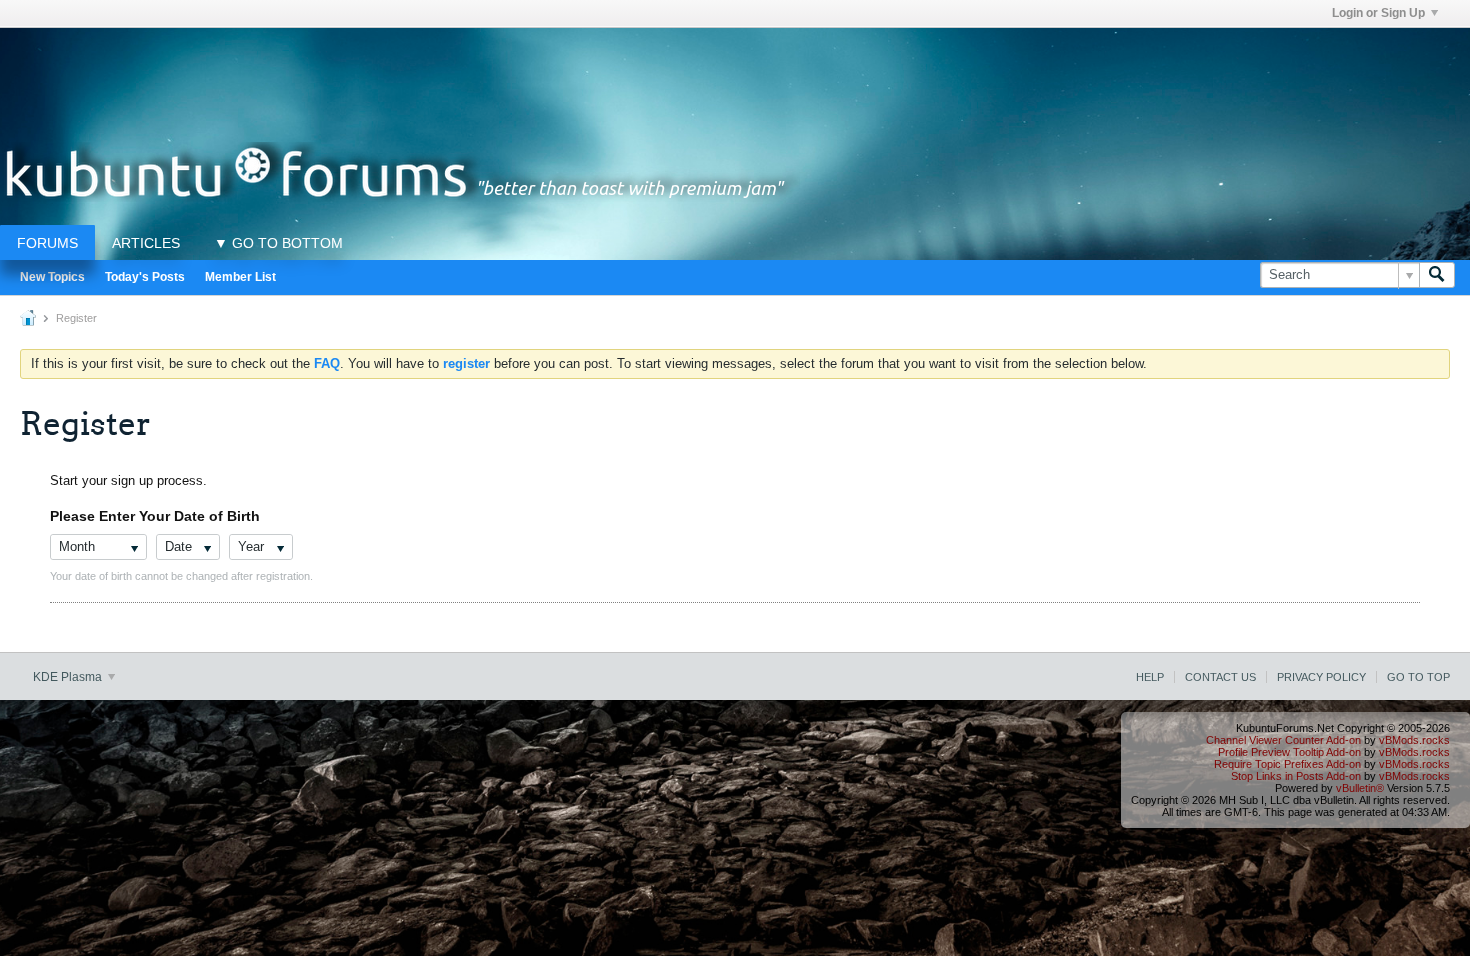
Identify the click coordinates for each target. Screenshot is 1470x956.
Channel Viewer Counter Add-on (1283, 740)
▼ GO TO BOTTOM (278, 243)
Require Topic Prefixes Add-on (1287, 764)
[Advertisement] (735, 73)
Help (1150, 677)
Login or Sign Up (1378, 13)
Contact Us (1220, 677)
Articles (146, 243)
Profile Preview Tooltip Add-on (1289, 752)
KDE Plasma (69, 677)
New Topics (52, 277)
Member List (240, 277)
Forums (47, 243)
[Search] (1437, 275)
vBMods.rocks (1414, 740)
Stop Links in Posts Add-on (1296, 776)
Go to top (1418, 677)
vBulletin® (1360, 788)
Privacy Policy (1321, 677)
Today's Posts (145, 277)
